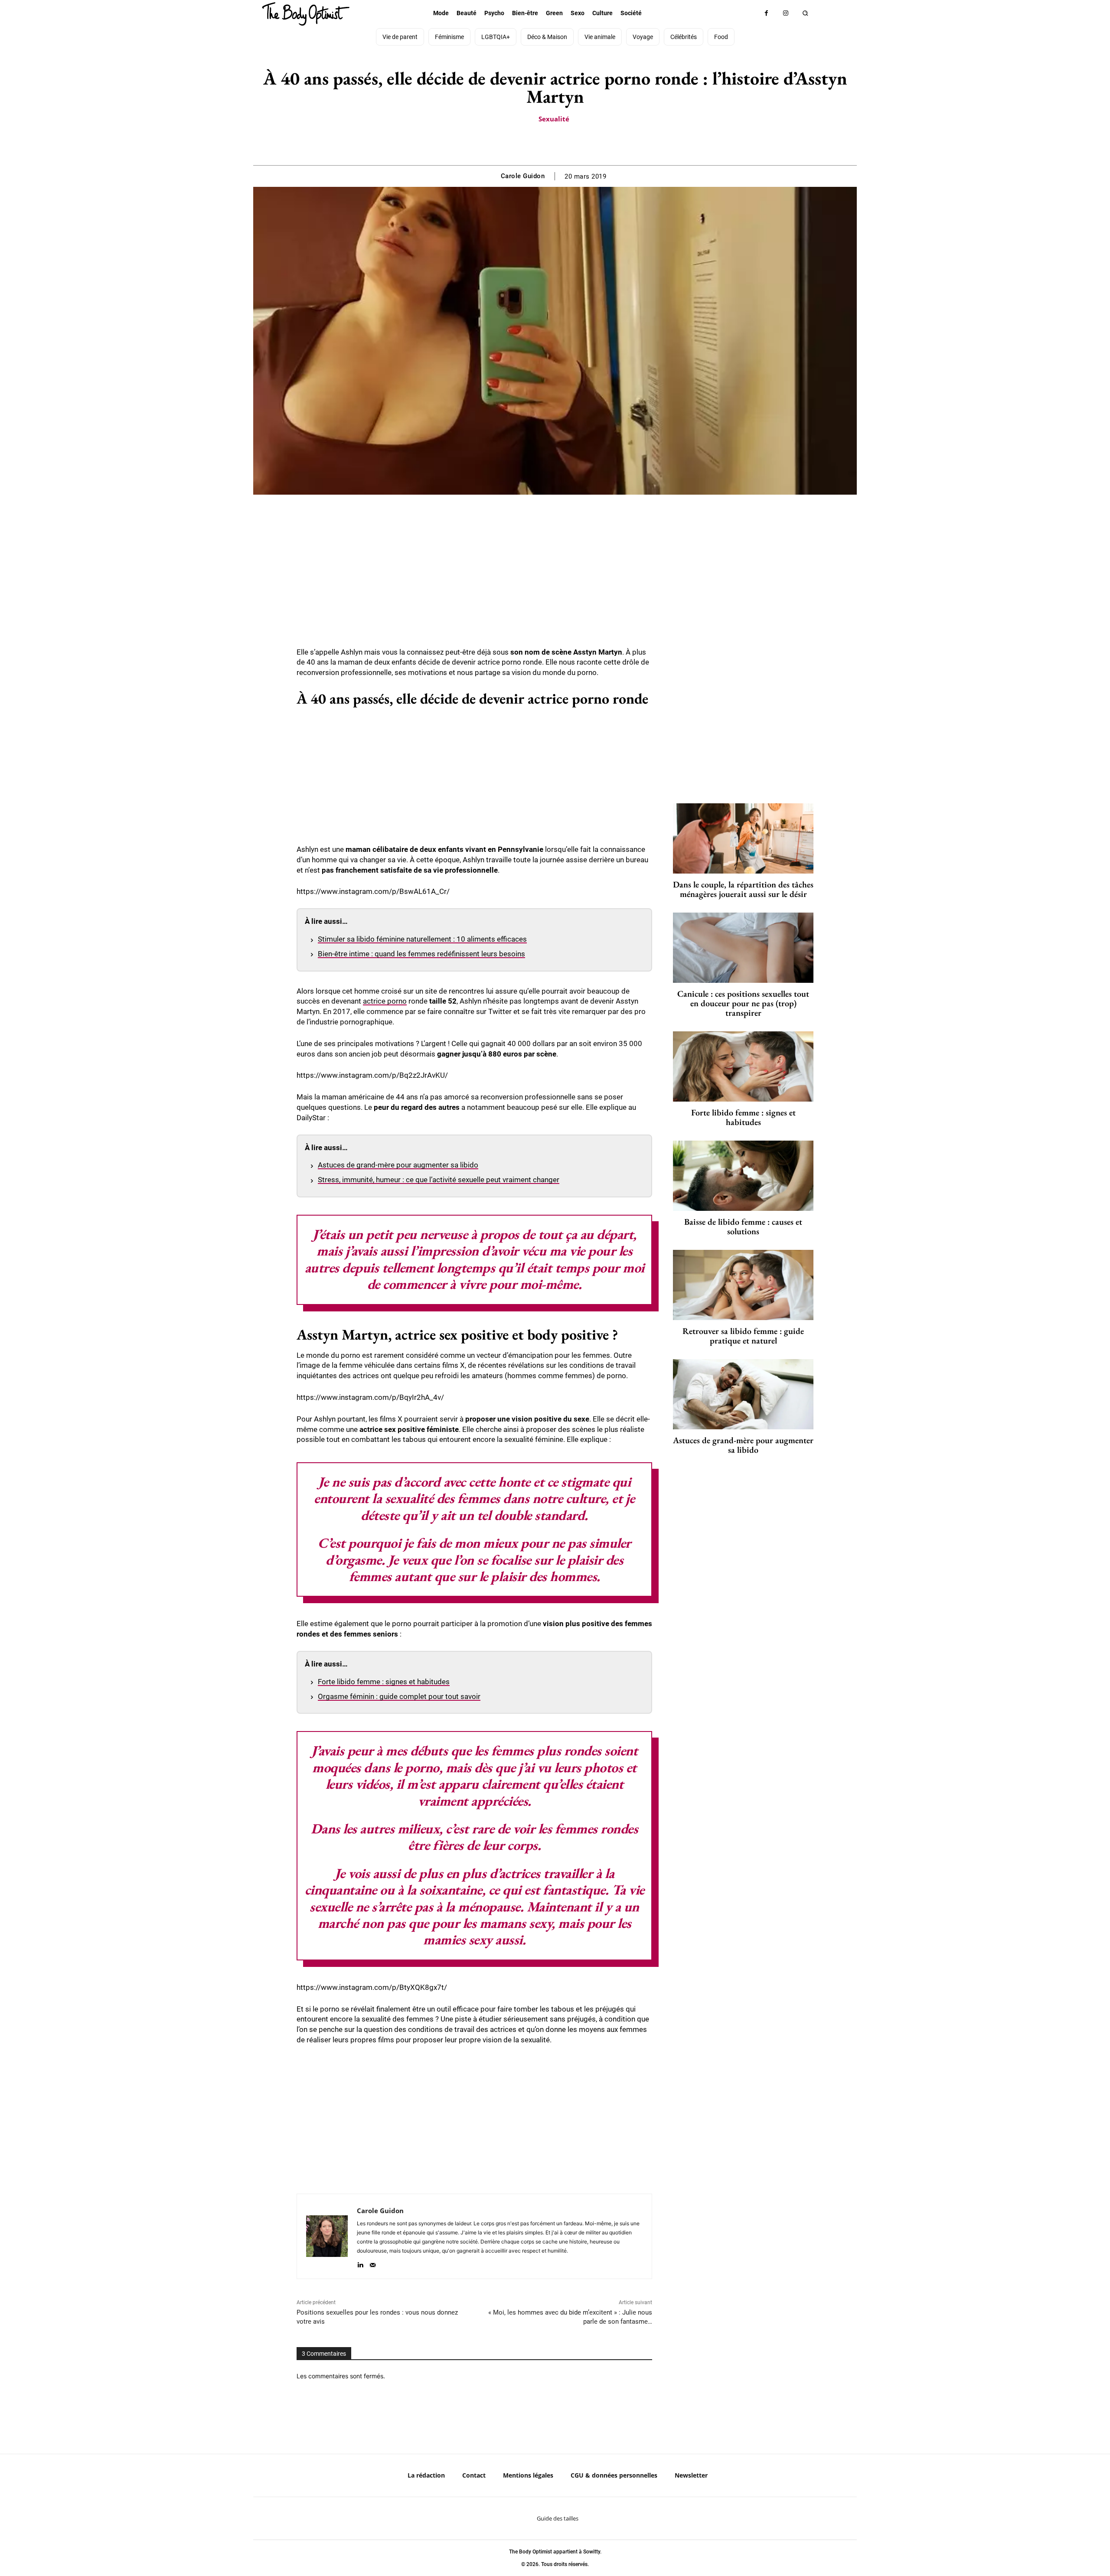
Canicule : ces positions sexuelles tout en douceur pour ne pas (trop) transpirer (743, 1003)
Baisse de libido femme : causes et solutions (743, 1226)
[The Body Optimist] (306, 14)
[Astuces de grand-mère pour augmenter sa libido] (743, 1394)
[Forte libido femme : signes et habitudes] (743, 1066)
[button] (805, 13)
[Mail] (373, 2263)
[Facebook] (766, 13)
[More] (585, 143)
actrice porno (385, 1001)
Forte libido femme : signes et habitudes (384, 1682)
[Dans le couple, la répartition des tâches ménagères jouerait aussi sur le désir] (743, 838)
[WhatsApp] (565, 143)
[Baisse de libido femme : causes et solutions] (743, 1176)
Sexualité (554, 119)
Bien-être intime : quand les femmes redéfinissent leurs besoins (421, 954)
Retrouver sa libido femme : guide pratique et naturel (743, 1336)
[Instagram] (786, 13)
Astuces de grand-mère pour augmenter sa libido (398, 1165)
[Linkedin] (360, 2263)
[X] (545, 143)
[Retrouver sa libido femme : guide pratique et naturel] (743, 1285)
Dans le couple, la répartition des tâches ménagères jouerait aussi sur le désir (743, 889)
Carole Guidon (523, 176)
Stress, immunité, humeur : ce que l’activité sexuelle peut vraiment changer (439, 1180)
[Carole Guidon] (327, 2236)
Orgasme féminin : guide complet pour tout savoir (399, 1696)
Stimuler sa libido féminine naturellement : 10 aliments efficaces (422, 939)
